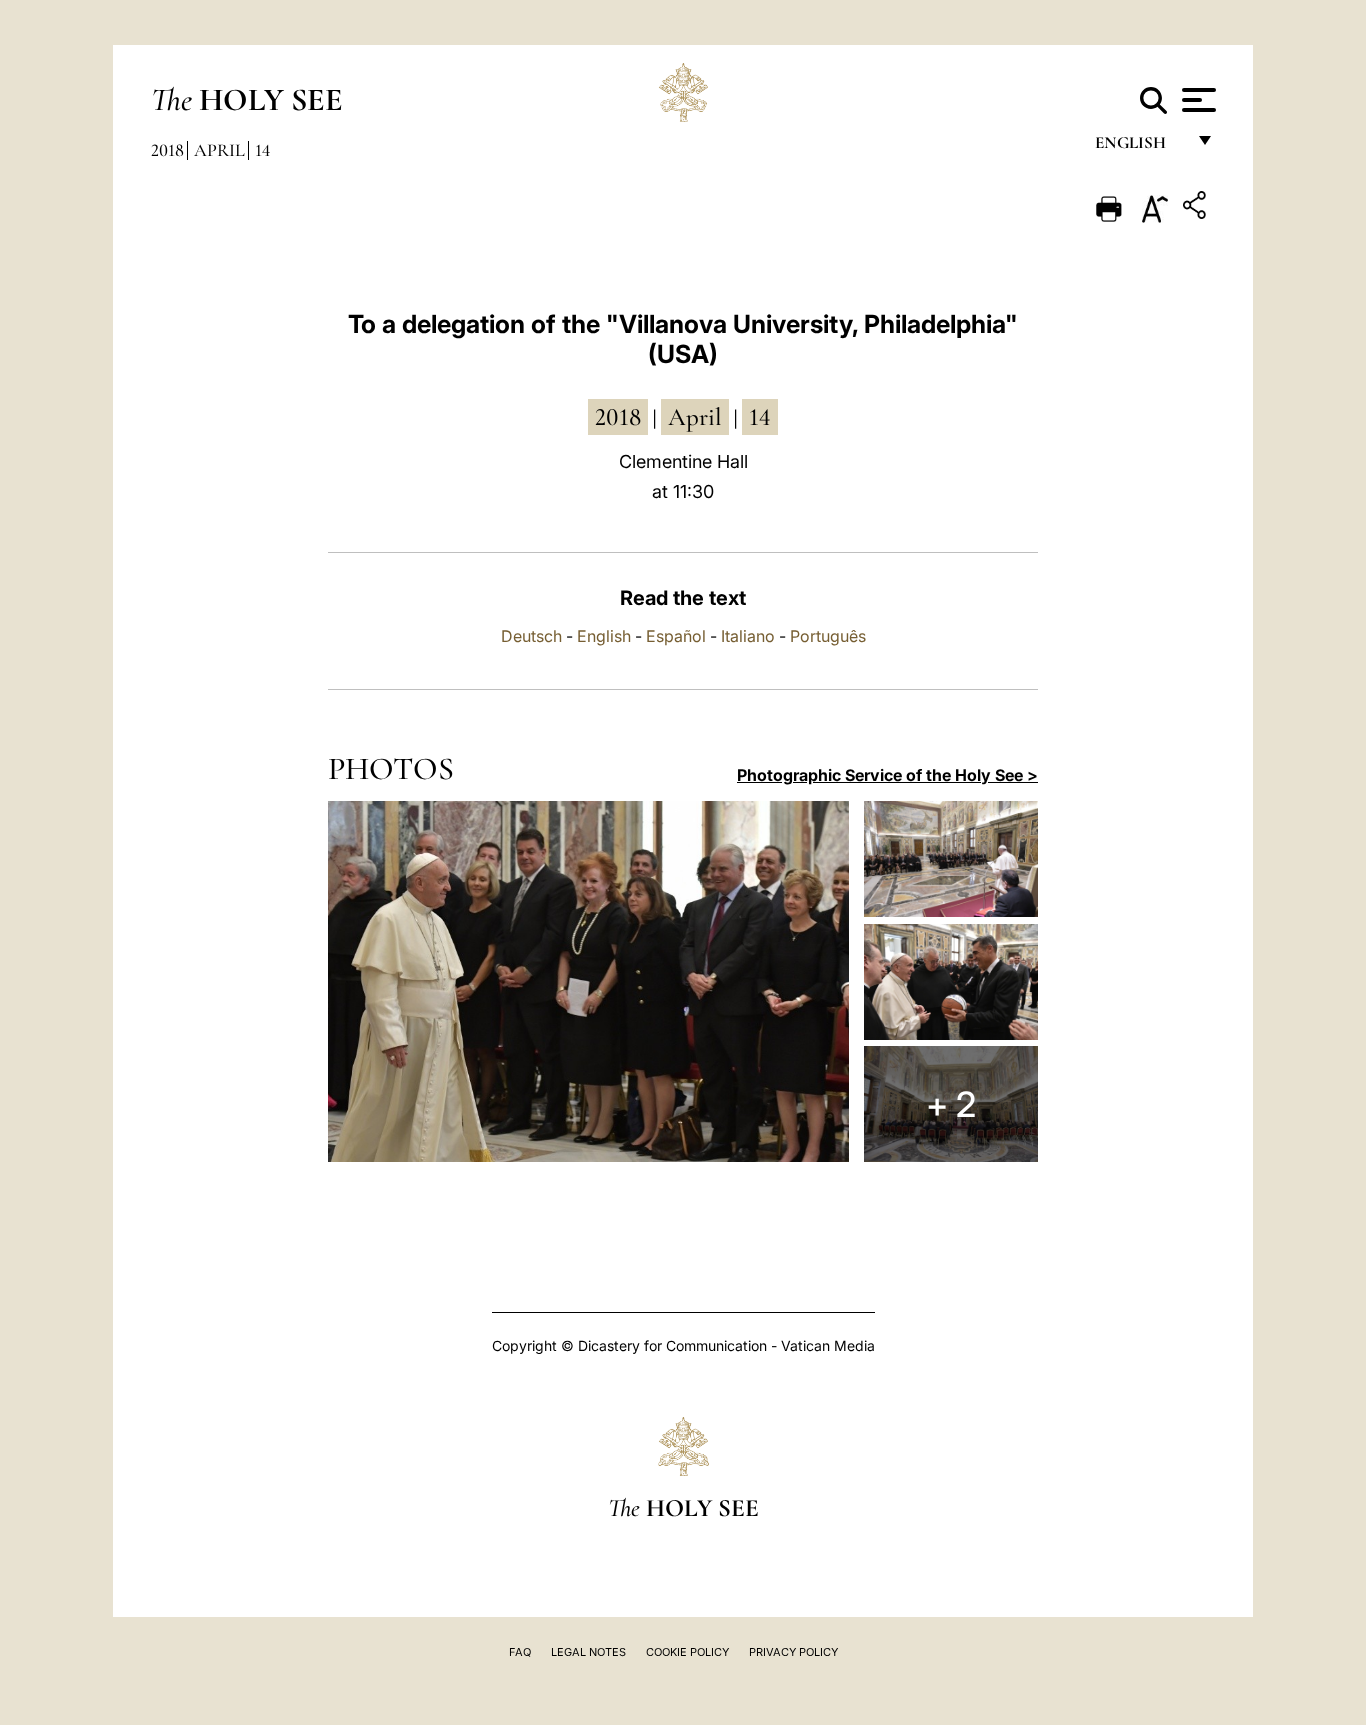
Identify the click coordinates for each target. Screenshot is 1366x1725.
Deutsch (531, 636)
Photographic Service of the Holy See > (887, 775)
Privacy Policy (793, 1652)
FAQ (520, 1652)
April (219, 150)
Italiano (748, 636)
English (1139, 147)
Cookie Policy (687, 1652)
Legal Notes (588, 1652)
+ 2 (951, 1104)
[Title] (1197, 208)
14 (262, 150)
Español (676, 636)
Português (828, 636)
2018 (167, 150)
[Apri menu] (1196, 100)
